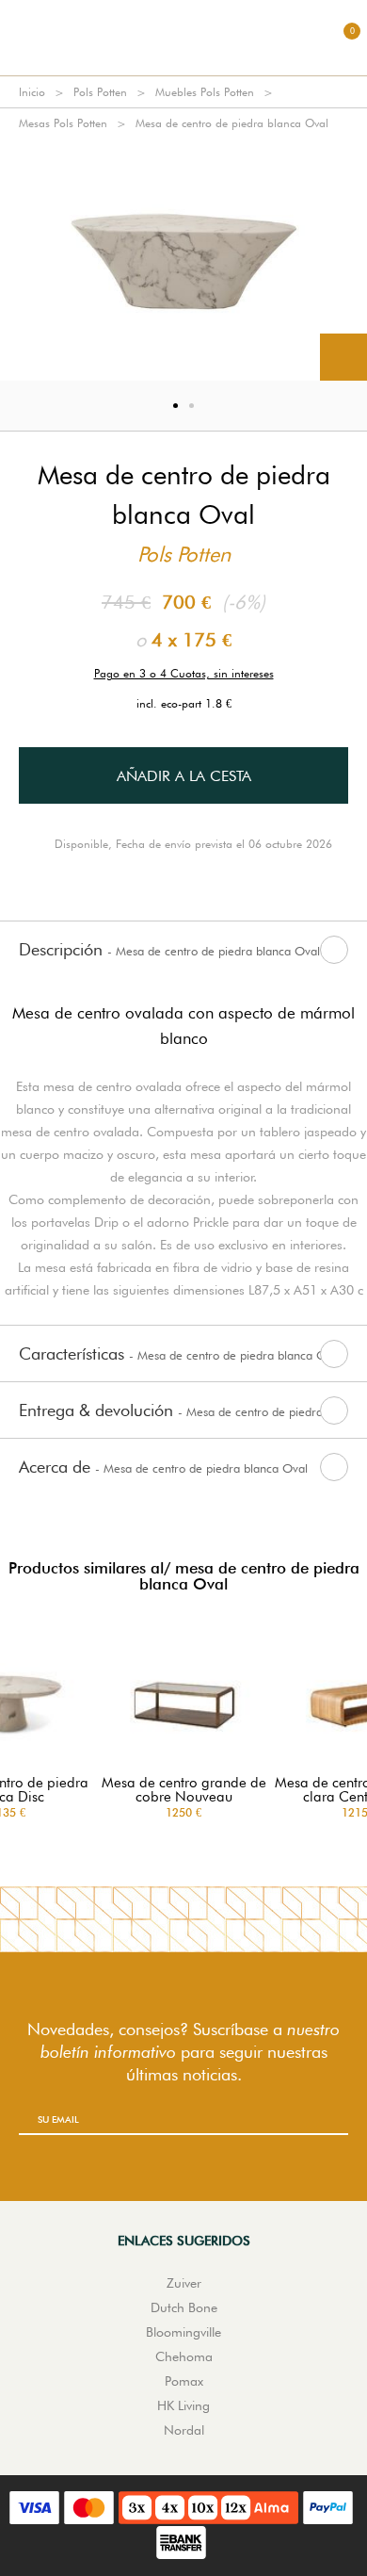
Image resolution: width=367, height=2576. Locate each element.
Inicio (32, 92)
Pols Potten (100, 92)
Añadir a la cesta (184, 776)
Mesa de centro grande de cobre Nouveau (184, 1790)
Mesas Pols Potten (63, 123)
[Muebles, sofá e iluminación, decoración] (183, 38)
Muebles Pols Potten (205, 92)
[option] (183, 260)
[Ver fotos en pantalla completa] (343, 357)
